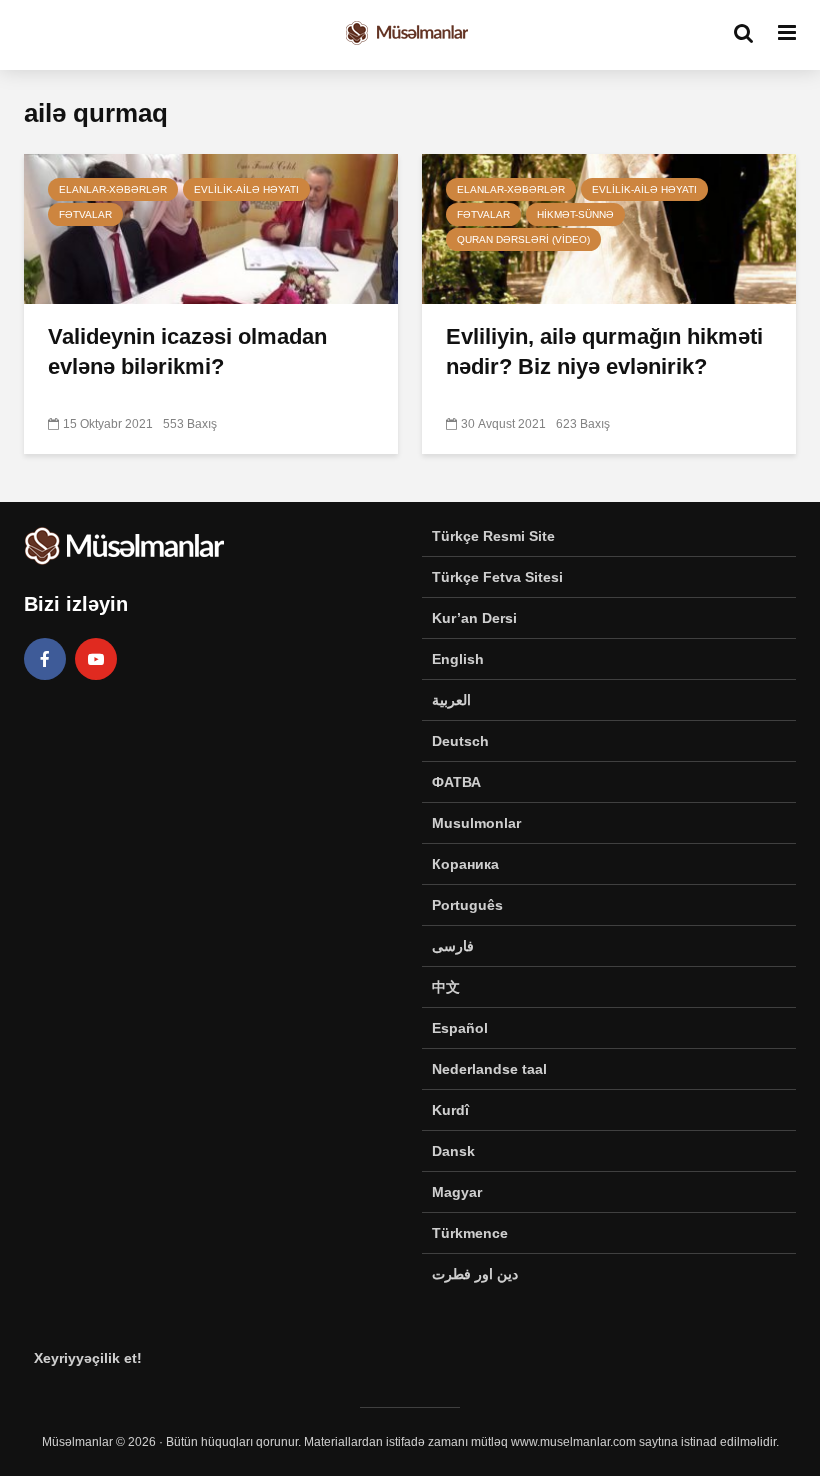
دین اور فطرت (475, 1274)
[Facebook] (45, 659)
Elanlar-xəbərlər (113, 189)
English (458, 659)
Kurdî (450, 1110)
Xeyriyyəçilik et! (88, 1358)
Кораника (465, 864)
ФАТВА (456, 782)
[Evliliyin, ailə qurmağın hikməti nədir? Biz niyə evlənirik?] (609, 227)
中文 (446, 987)
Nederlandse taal (489, 1069)
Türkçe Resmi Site (493, 536)
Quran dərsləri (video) (523, 239)
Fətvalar (85, 214)
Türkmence (470, 1233)
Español (460, 1028)
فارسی (453, 946)
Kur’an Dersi (474, 618)
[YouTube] (96, 659)
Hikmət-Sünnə (575, 214)
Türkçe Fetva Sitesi (497, 577)
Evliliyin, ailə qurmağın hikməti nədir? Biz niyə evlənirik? (604, 351)
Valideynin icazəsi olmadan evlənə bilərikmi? (187, 351)
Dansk (453, 1151)
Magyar (457, 1192)
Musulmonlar (476, 823)
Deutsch (460, 741)
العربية (451, 700)
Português (467, 905)
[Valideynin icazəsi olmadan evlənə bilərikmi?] (211, 227)
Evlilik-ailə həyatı (246, 189)
